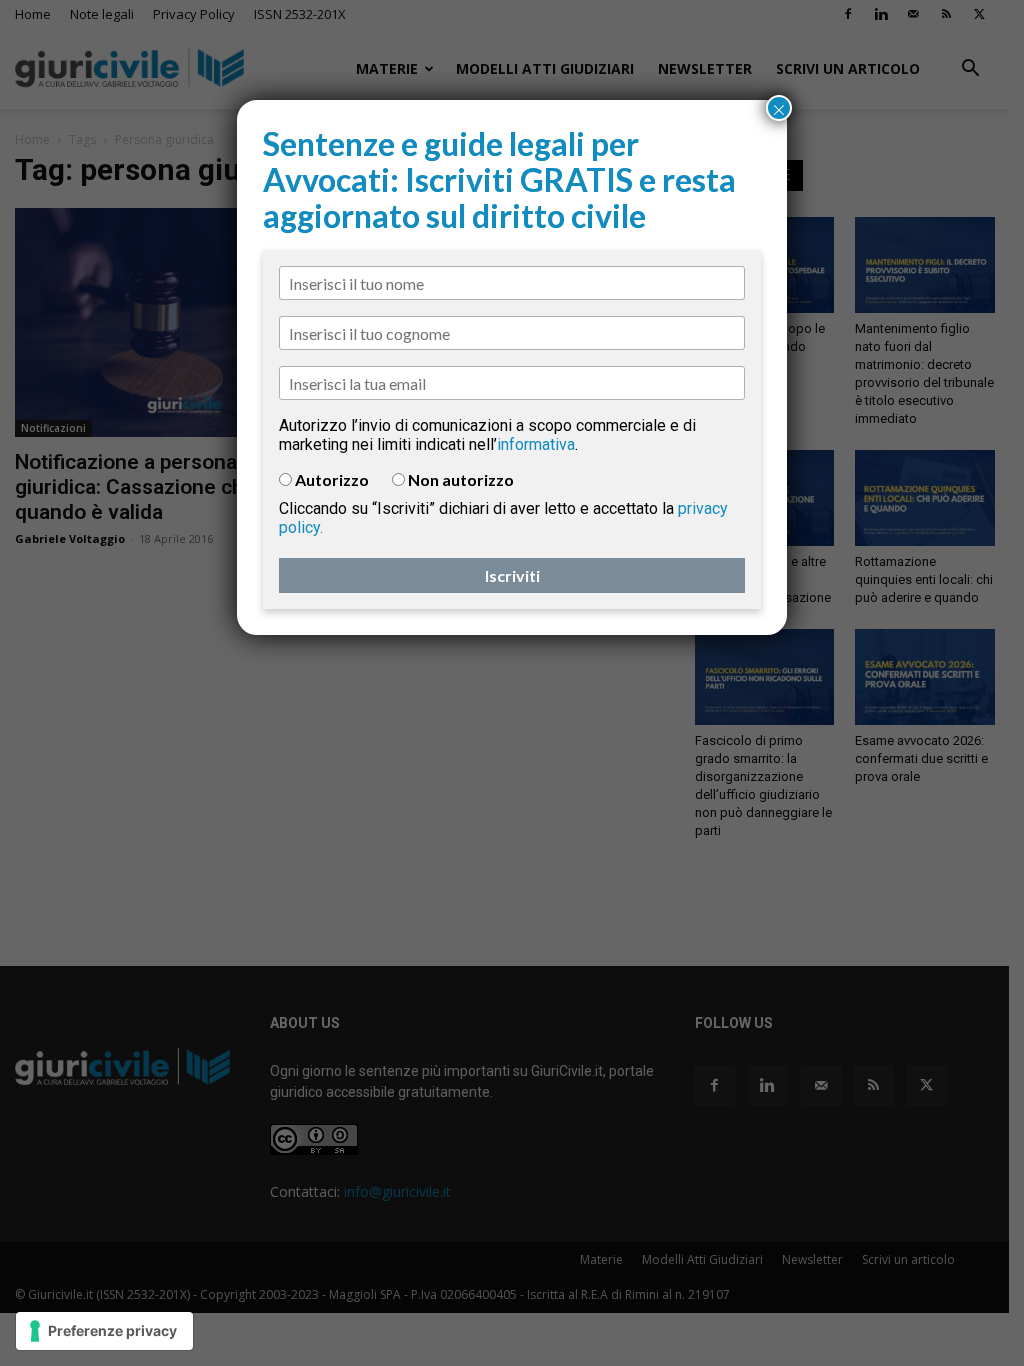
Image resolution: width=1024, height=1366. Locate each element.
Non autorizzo (461, 479)
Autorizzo (332, 479)
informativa (536, 444)
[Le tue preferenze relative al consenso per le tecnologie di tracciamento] (104, 1331)
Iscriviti (512, 575)
